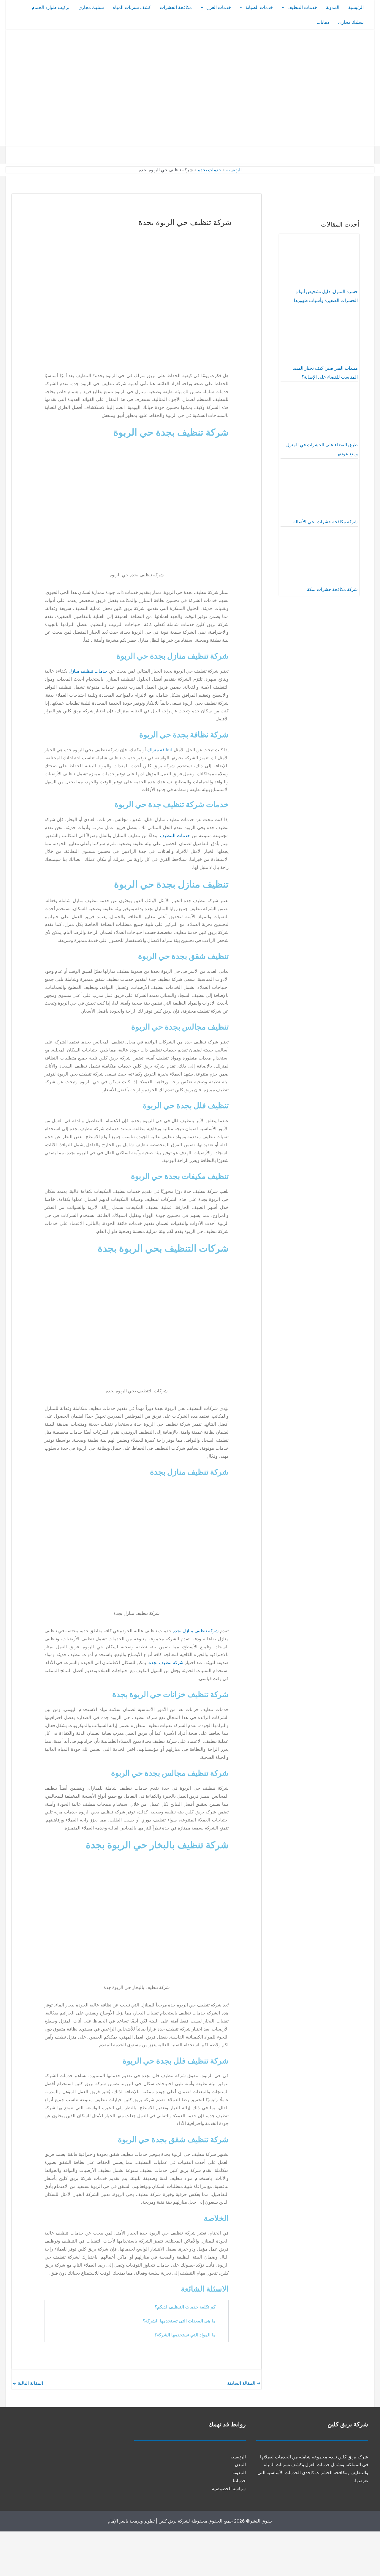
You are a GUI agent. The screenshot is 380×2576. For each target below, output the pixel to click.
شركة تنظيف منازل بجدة (196, 1631)
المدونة (333, 7)
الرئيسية (356, 7)
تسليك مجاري (91, 7)
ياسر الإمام (118, 2521)
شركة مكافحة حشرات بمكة (332, 589)
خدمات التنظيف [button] (302, 7)
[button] (285, 7)
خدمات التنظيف (175, 836)
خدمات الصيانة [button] (259, 7)
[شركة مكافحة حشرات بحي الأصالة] (319, 491)
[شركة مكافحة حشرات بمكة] (319, 559)
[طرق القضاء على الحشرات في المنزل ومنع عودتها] (319, 414)
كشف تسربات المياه (132, 7)
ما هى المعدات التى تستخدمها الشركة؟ (179, 2321)
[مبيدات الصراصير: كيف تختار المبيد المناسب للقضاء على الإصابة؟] (319, 337)
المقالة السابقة (244, 2383)
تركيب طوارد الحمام (51, 7)
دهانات (323, 22)
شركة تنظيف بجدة (166, 1663)
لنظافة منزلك (160, 750)
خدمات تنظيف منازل (88, 671)
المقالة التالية (28, 2383)
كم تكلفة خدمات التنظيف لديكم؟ (185, 2307)
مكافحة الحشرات (176, 7)
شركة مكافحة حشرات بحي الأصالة (326, 522)
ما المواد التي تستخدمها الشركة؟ (185, 2335)
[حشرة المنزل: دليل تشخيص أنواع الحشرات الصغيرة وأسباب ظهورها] (319, 261)
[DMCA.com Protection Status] (335, 2554)
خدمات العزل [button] (219, 7)
